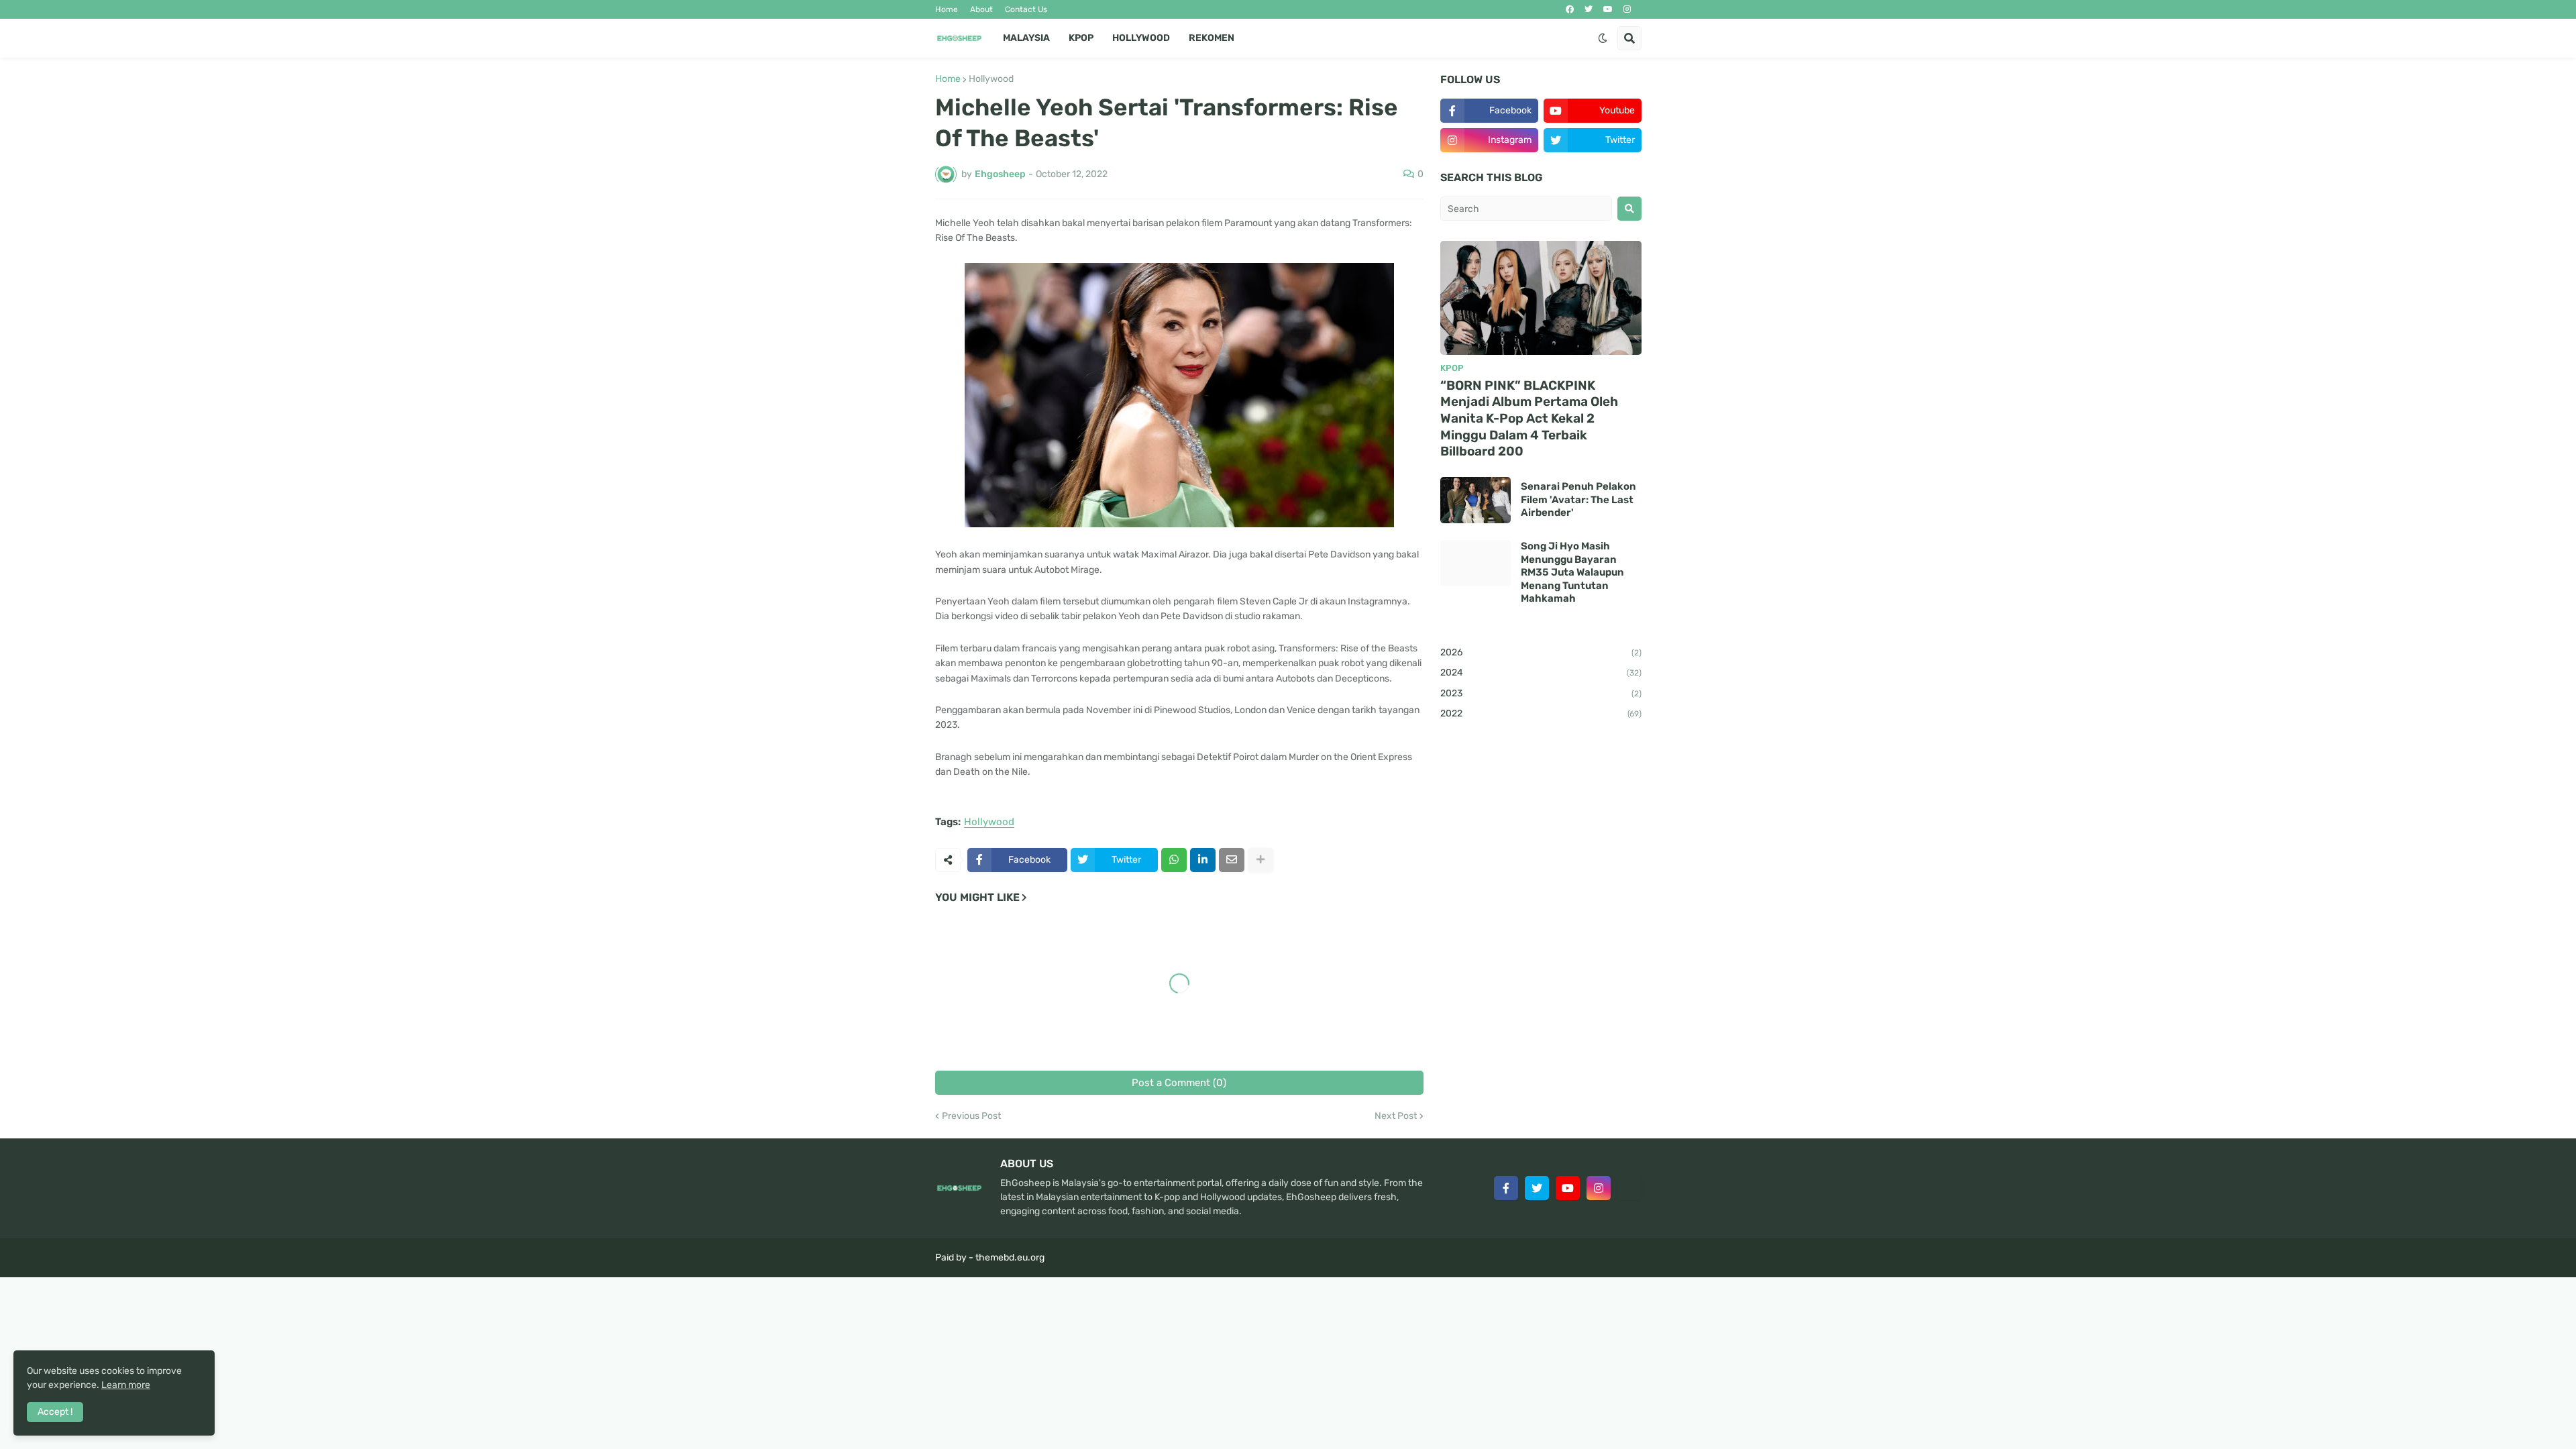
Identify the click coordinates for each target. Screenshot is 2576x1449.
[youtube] (1608, 9)
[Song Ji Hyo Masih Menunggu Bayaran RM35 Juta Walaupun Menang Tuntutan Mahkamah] (1475, 563)
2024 (1541, 673)
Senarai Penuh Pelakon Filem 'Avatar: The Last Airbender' (1578, 499)
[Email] (1232, 860)
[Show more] (1260, 860)
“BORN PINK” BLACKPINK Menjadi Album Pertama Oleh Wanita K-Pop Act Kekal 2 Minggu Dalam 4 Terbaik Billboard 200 (1529, 419)
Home (947, 9)
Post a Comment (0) (1179, 1083)
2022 (1541, 713)
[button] (1603, 38)
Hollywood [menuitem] (1141, 38)
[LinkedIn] (1203, 860)
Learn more (126, 1385)
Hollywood (991, 79)
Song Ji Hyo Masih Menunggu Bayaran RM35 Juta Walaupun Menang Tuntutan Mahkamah (1572, 572)
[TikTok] (1629, 1188)
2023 (1541, 693)
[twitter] (1589, 9)
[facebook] (1570, 9)
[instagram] (1627, 9)
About (981, 9)
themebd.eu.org (1010, 1257)
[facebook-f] (1506, 1188)
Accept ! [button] (55, 1412)
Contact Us (1026, 9)
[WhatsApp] (1174, 860)
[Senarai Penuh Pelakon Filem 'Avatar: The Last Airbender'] (1475, 500)
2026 (1541, 652)
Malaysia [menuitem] (1026, 38)
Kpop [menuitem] (1081, 38)
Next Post (1396, 1116)
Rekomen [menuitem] (1212, 38)
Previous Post (971, 1116)
